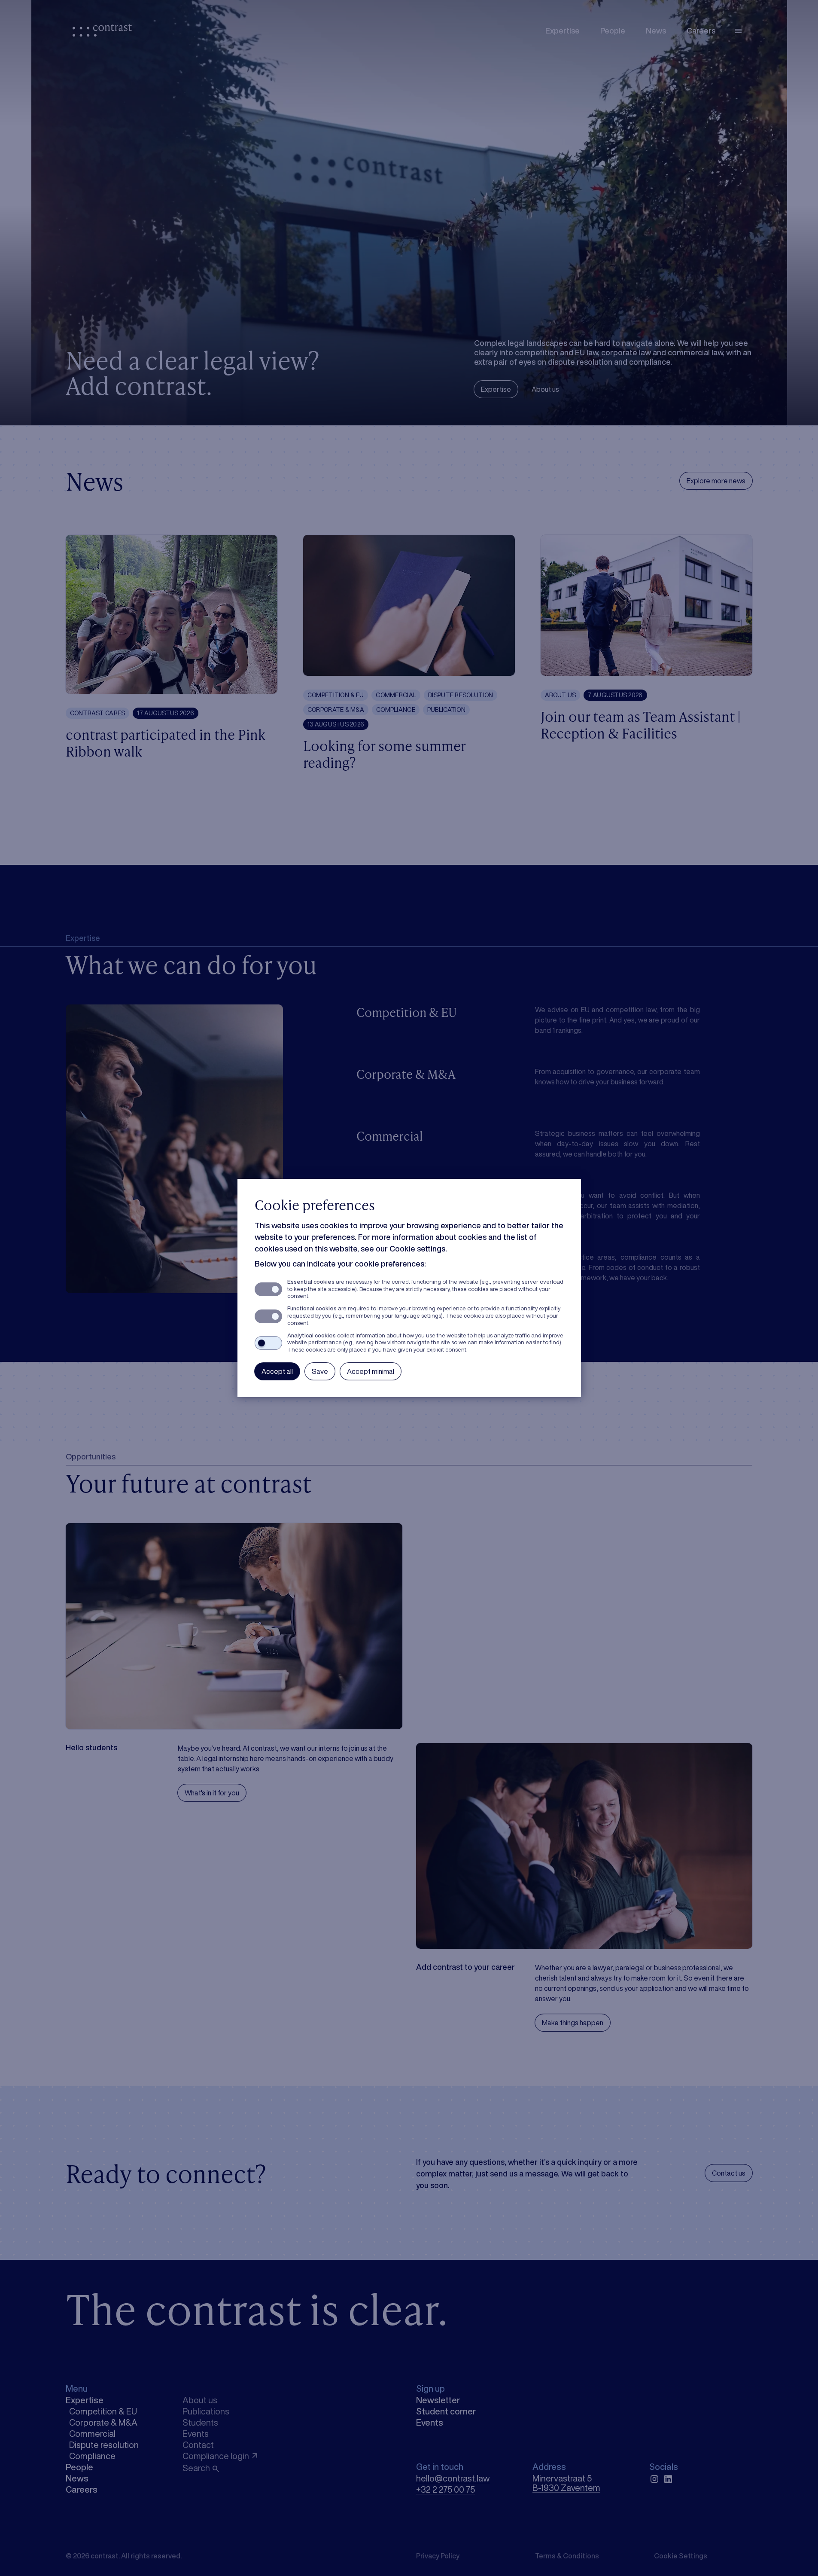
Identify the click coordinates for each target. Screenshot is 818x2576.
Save (320, 1371)
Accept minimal (371, 1371)
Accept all (277, 1371)
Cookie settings (417, 1248)
